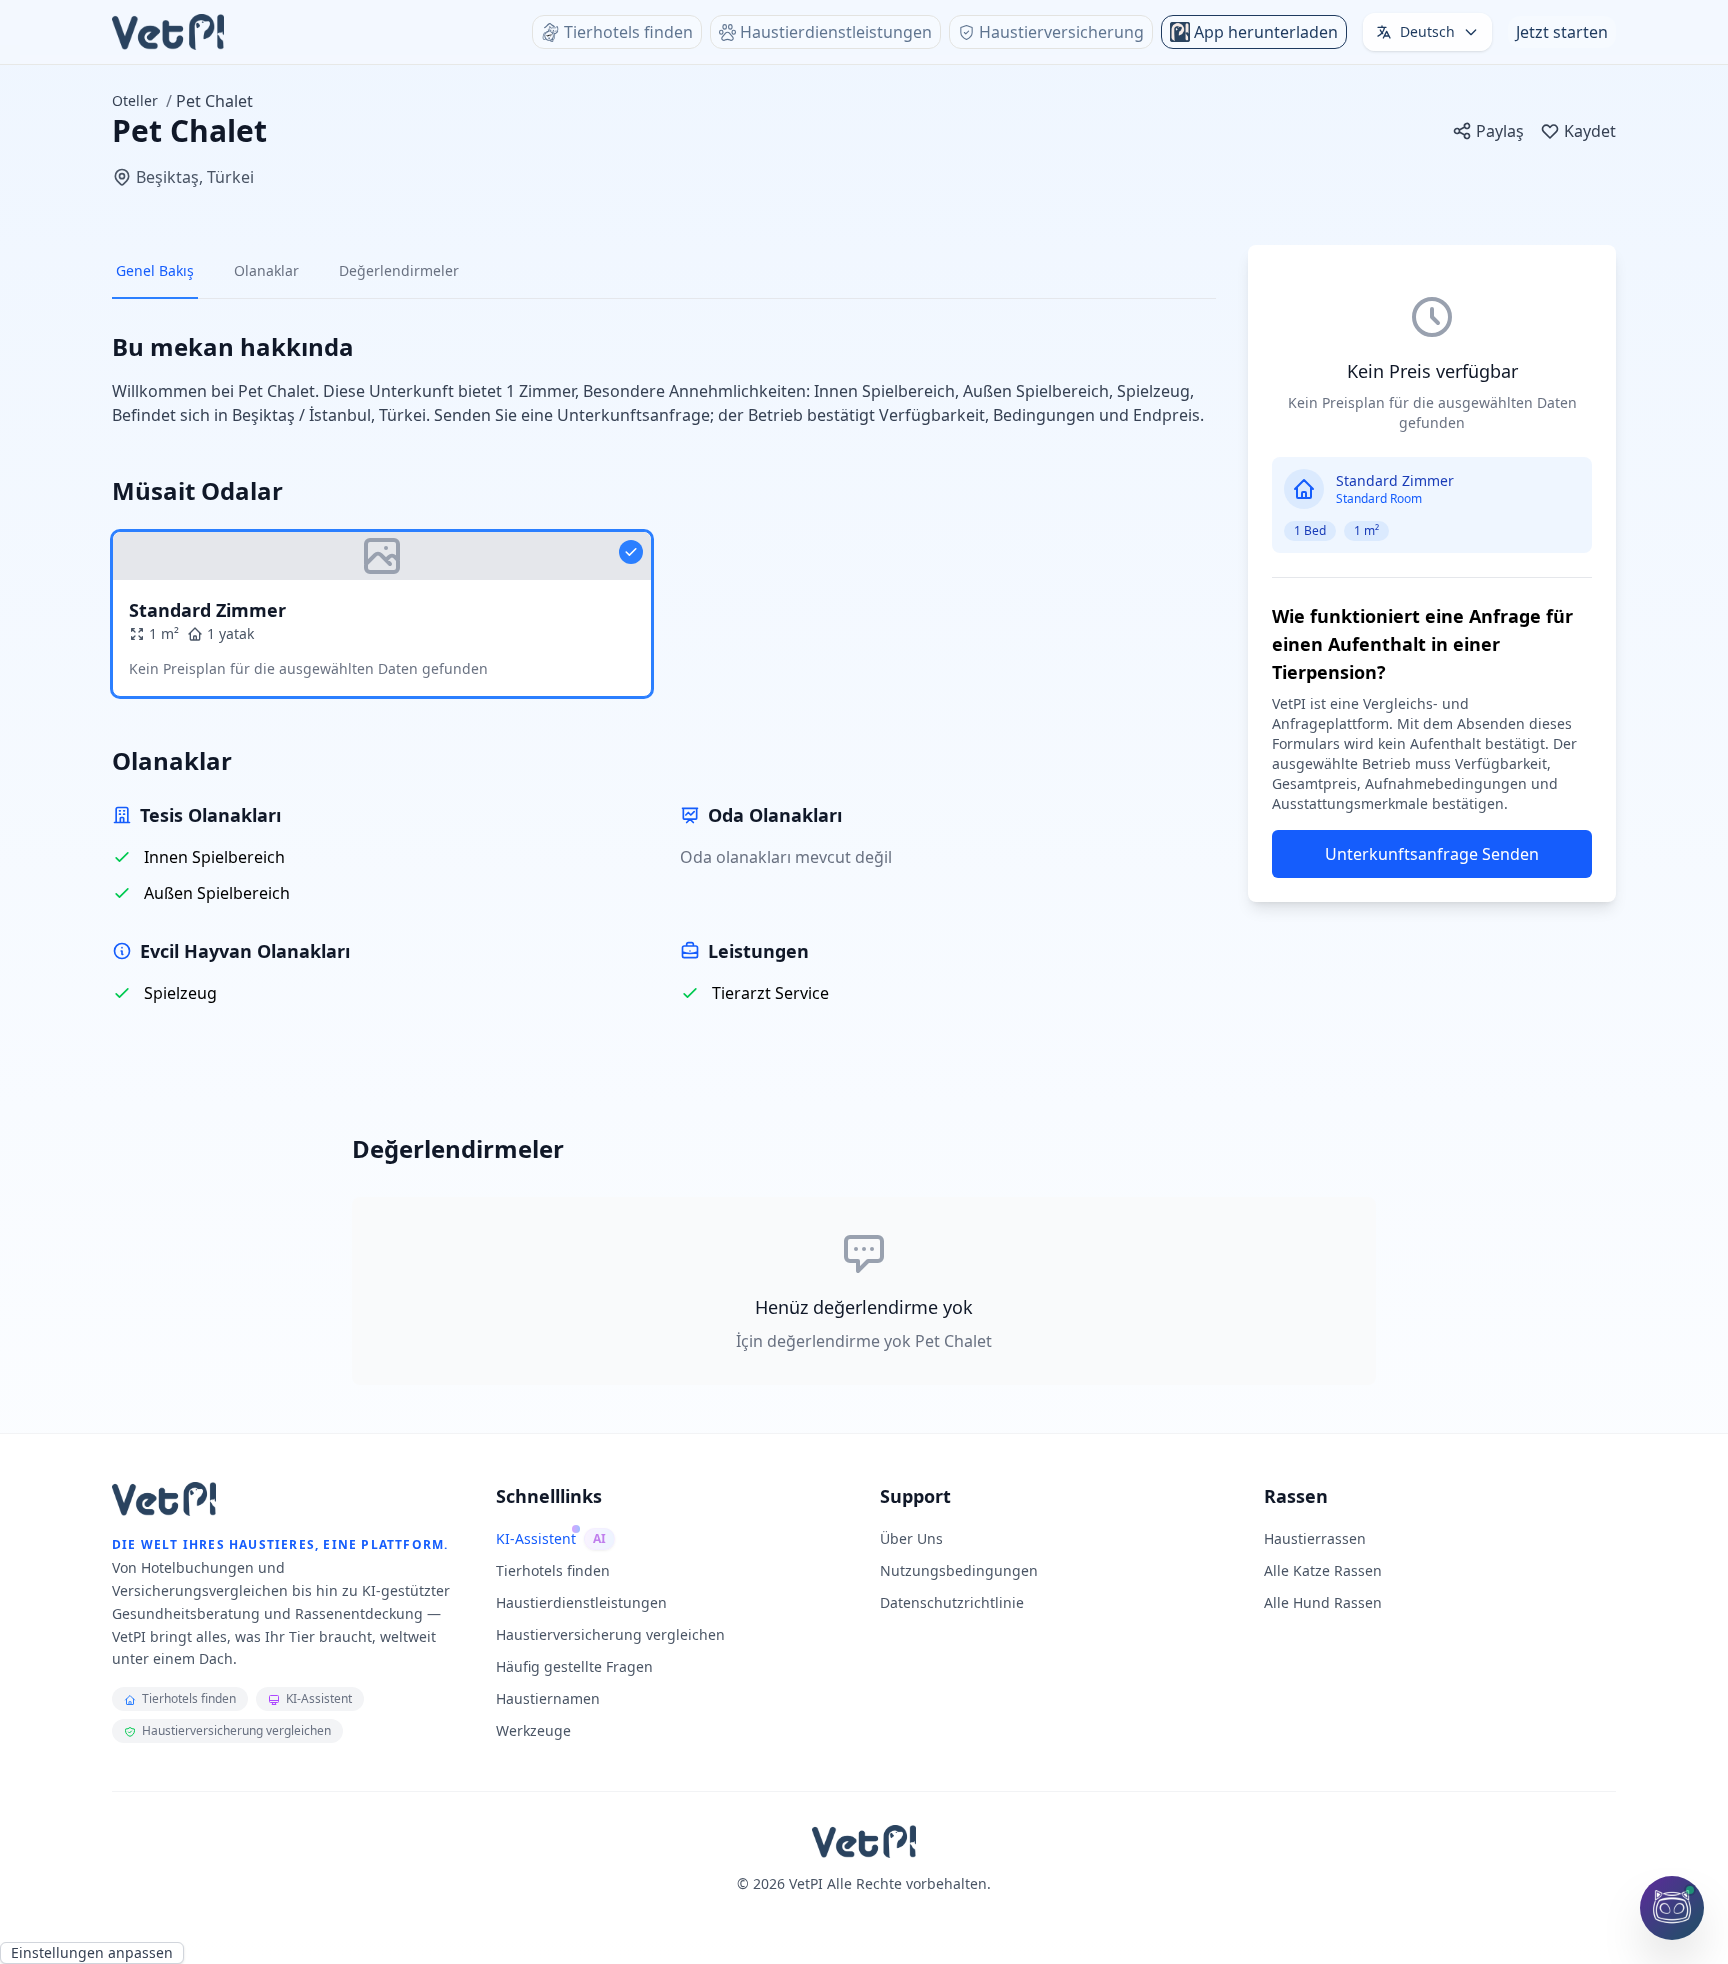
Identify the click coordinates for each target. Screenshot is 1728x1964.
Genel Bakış (155, 270)
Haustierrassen (1315, 1538)
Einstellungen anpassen (92, 1952)
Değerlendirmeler (399, 270)
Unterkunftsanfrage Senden (1432, 854)
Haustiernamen (548, 1698)
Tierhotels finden (553, 1570)
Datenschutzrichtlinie (952, 1602)
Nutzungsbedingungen (959, 1570)
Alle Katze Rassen (1323, 1570)
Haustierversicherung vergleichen (610, 1634)
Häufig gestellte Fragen (574, 1666)
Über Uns (911, 1538)
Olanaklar (266, 270)
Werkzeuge (533, 1730)
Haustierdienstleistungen (581, 1602)
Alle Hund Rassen (1323, 1602)
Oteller (135, 100)
